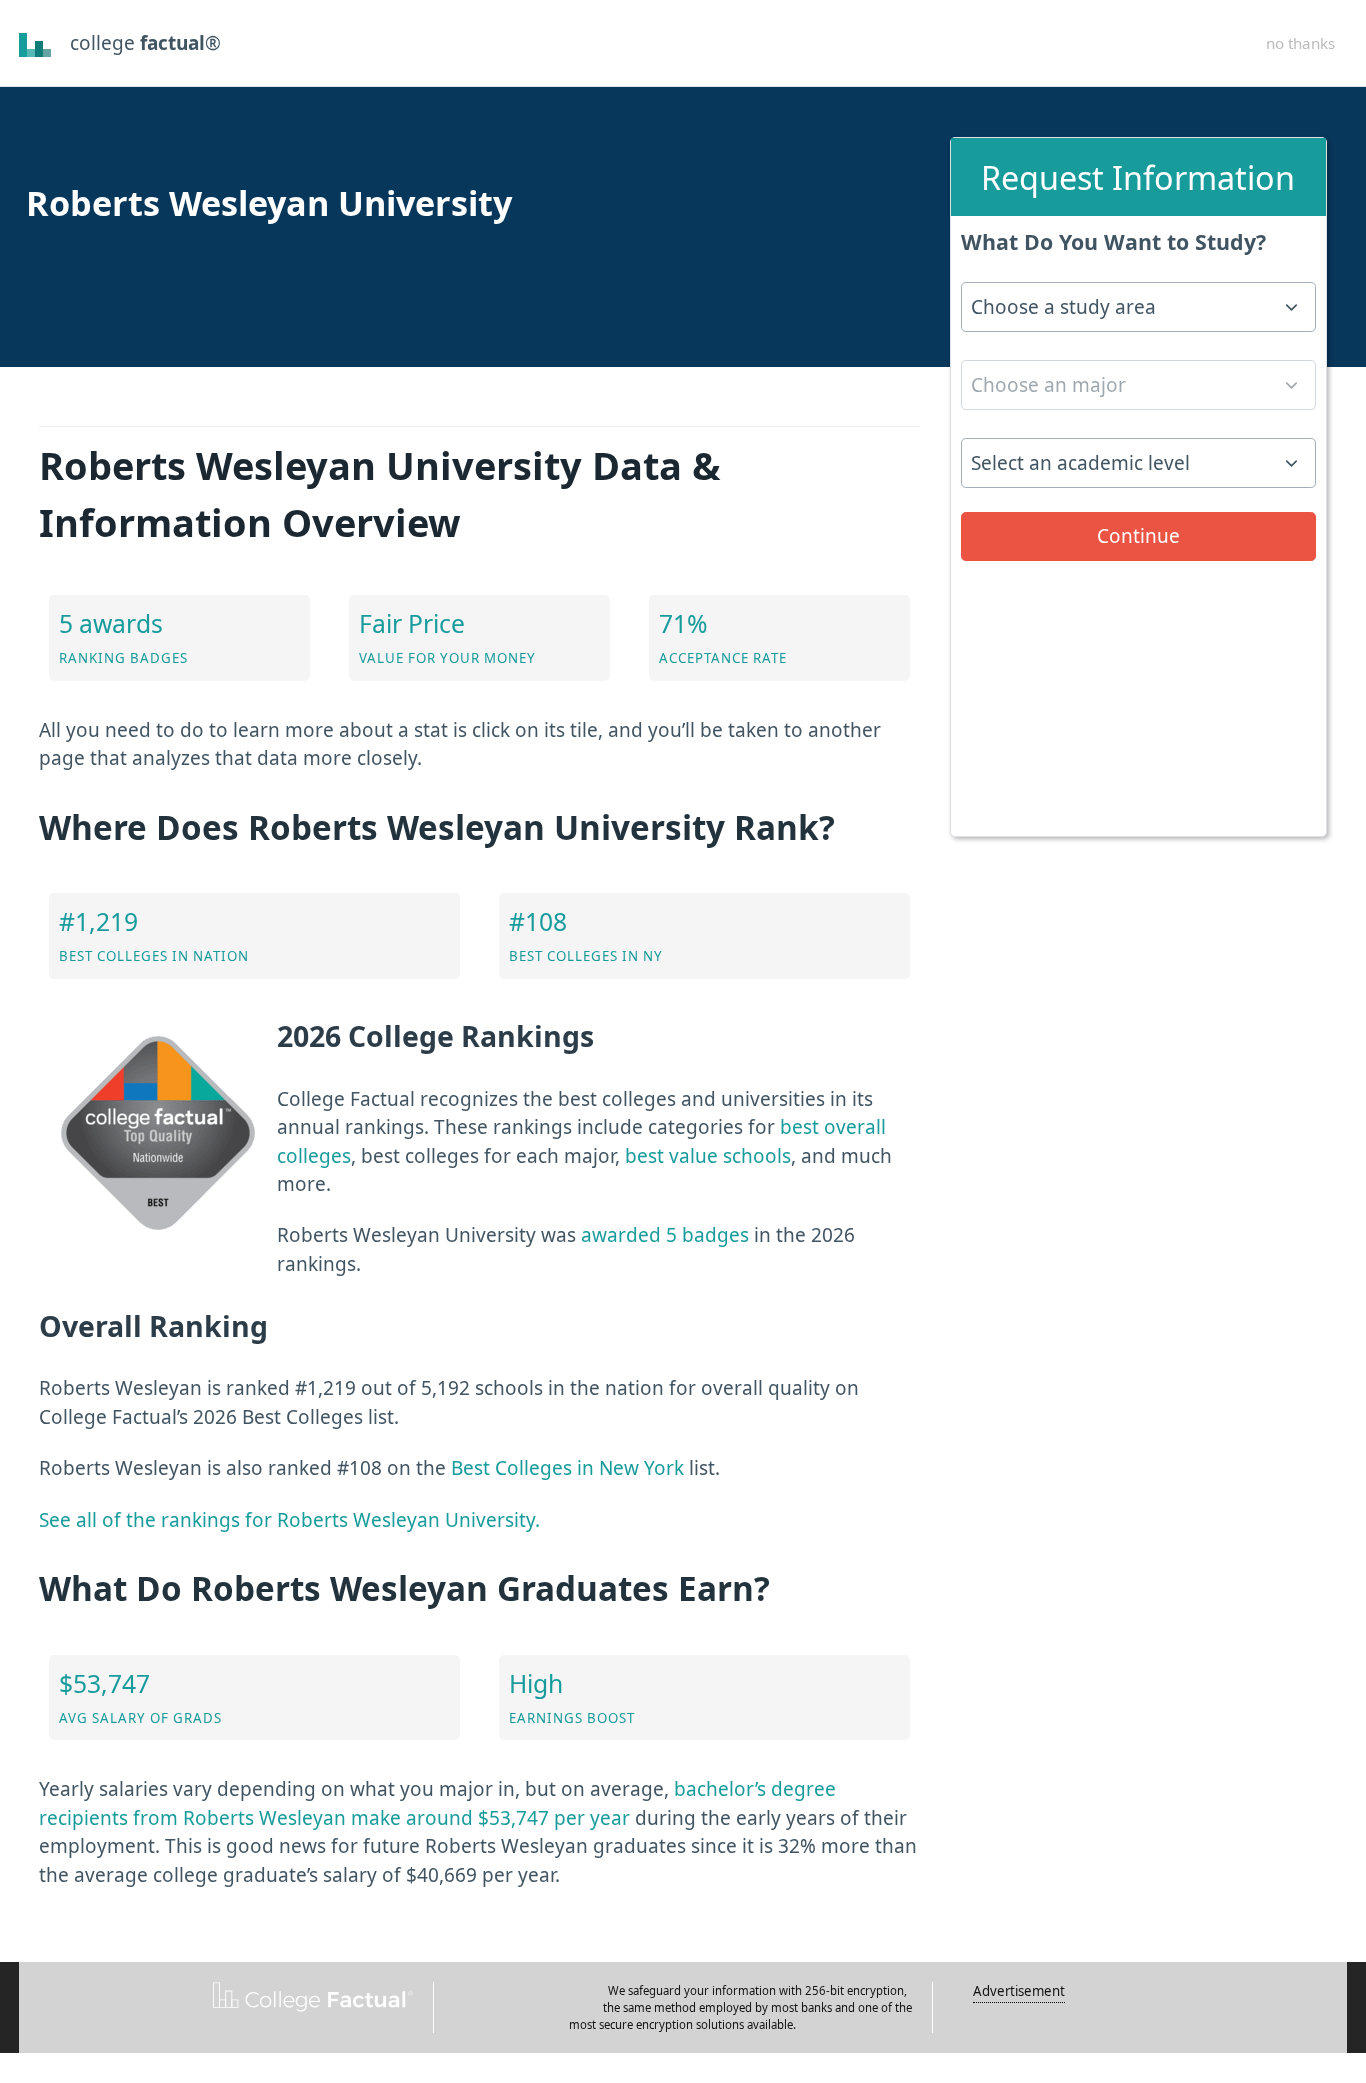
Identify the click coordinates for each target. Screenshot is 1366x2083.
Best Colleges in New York (567, 1468)
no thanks (1300, 43)
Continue (1138, 536)
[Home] (35, 43)
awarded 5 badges (665, 1235)
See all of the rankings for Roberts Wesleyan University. (289, 1520)
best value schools (708, 1156)
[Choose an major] (1138, 391)
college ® (145, 43)
